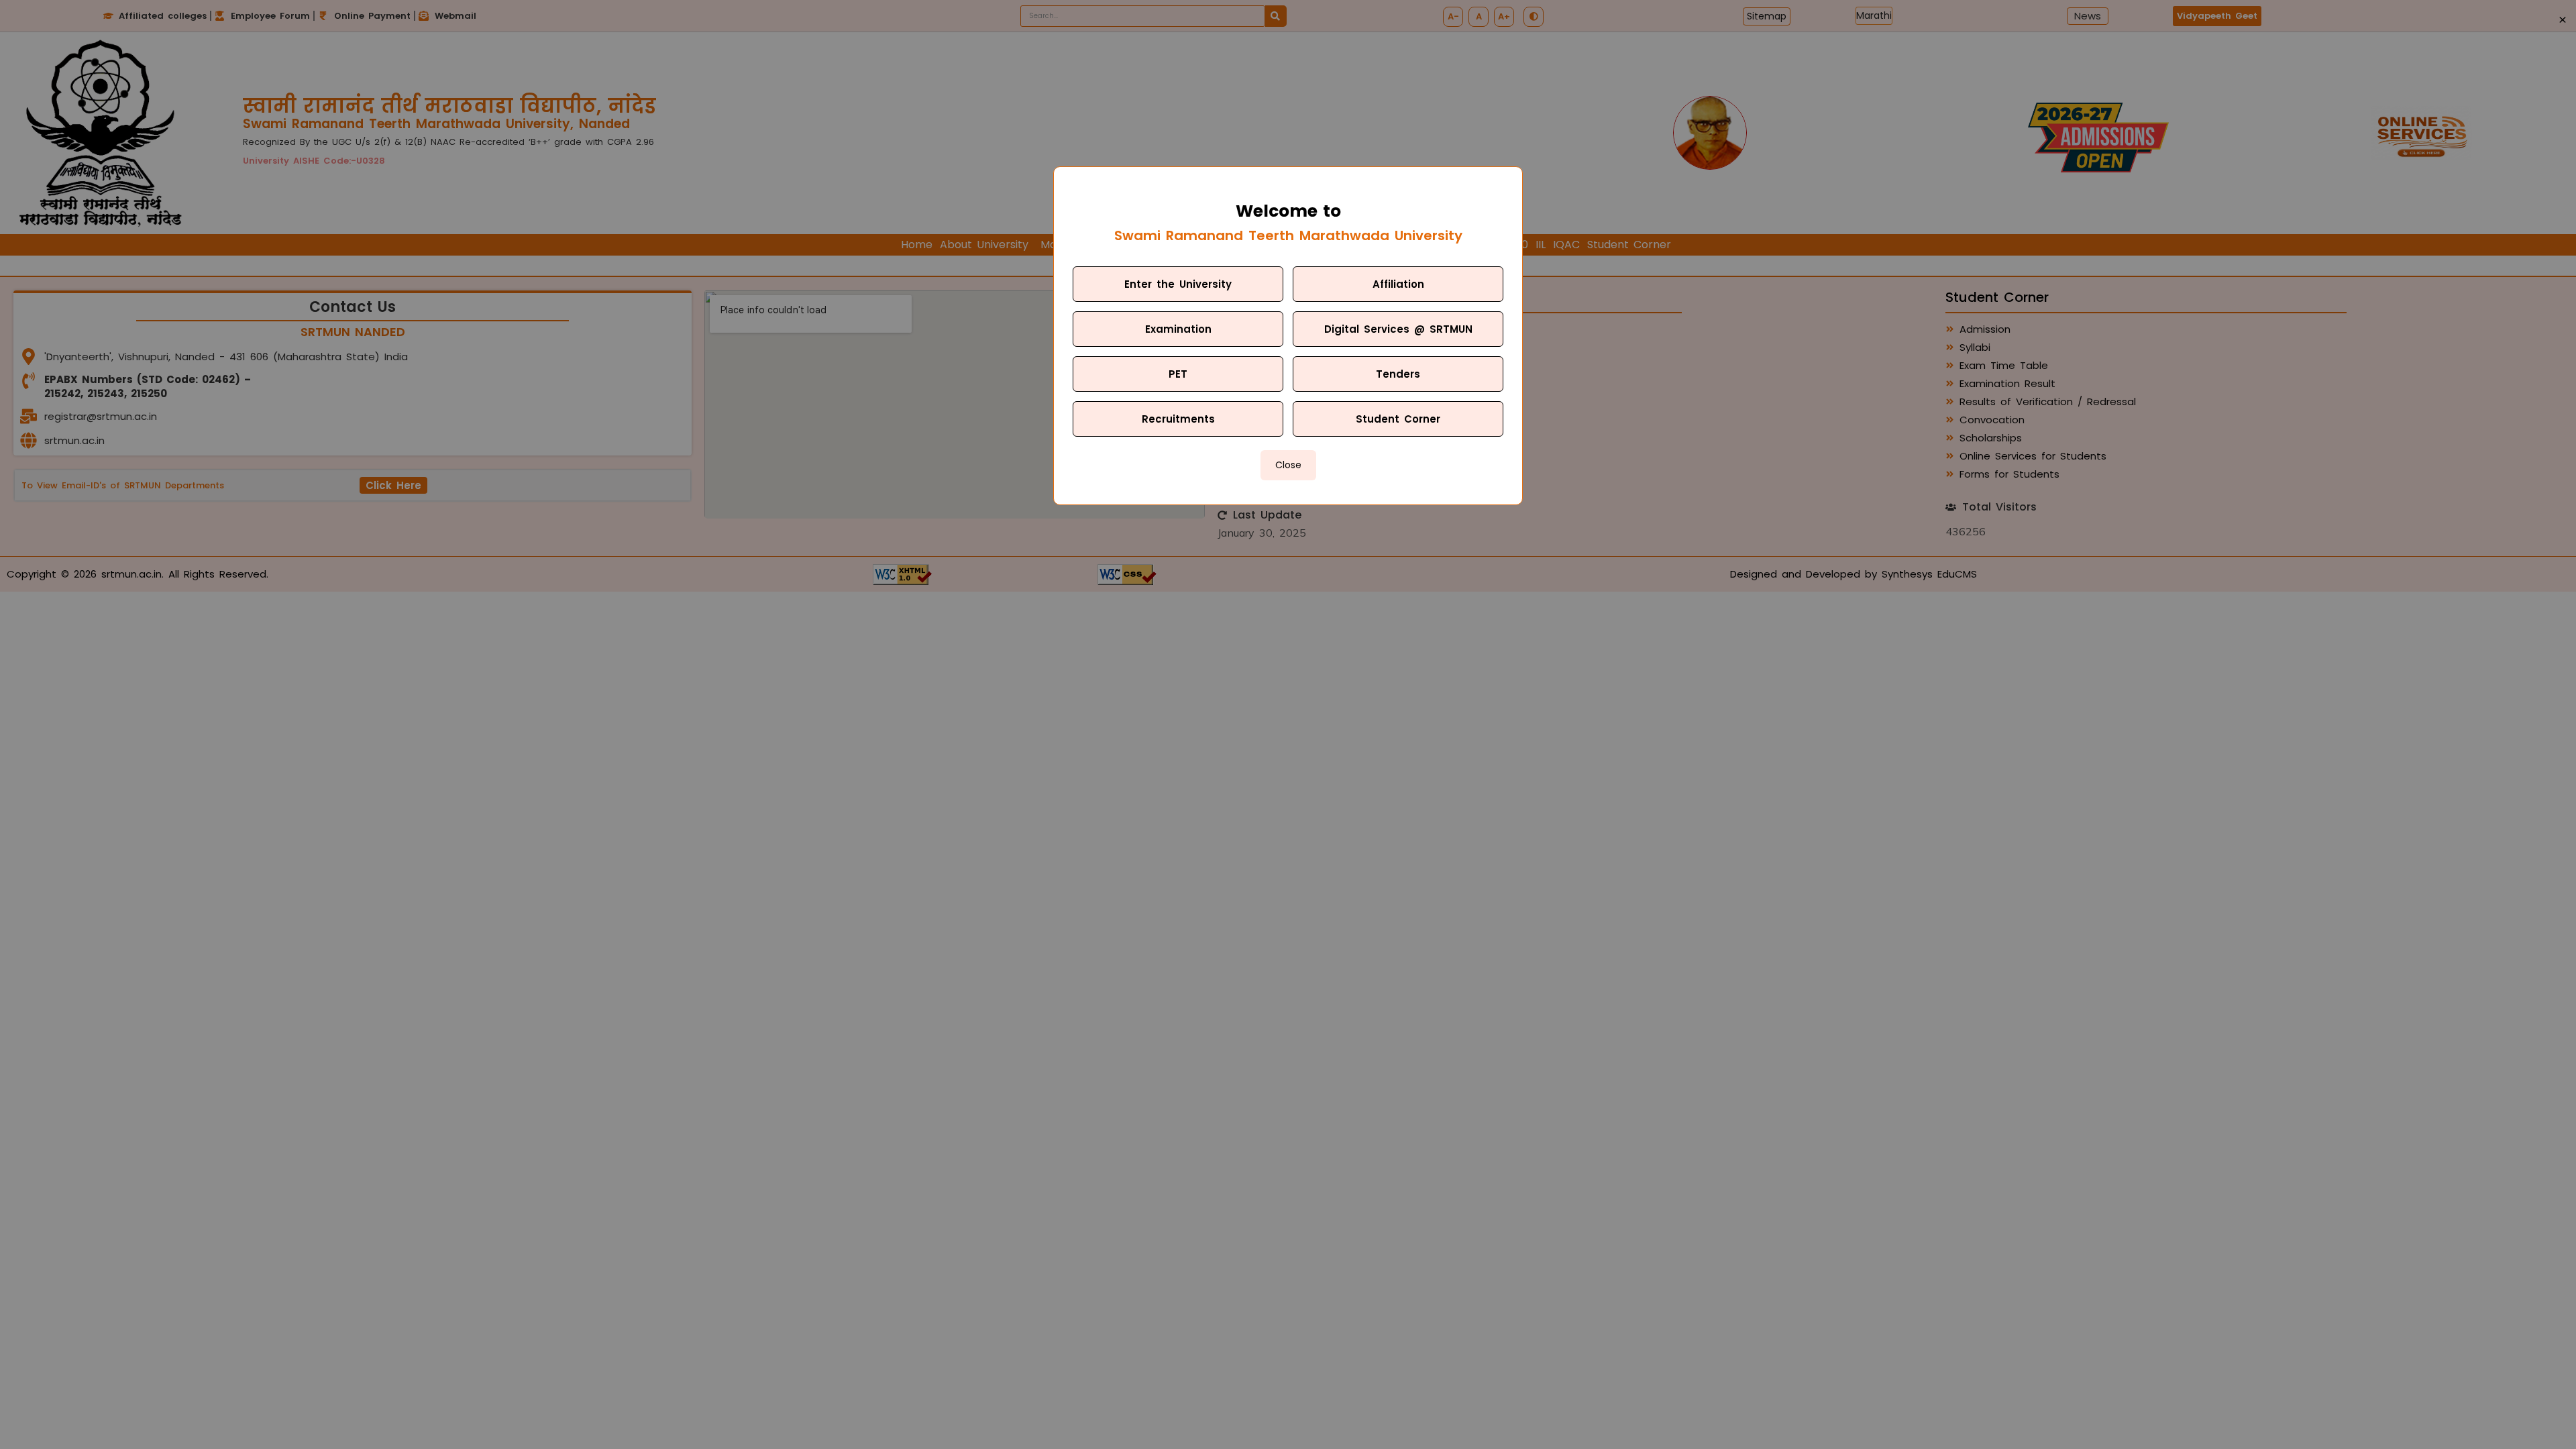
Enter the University (1178, 284)
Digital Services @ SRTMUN (1398, 329)
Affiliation (1398, 284)
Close (1288, 465)
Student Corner (1398, 419)
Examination (1178, 329)
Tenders (1398, 374)
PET (1178, 374)
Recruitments (1178, 419)
